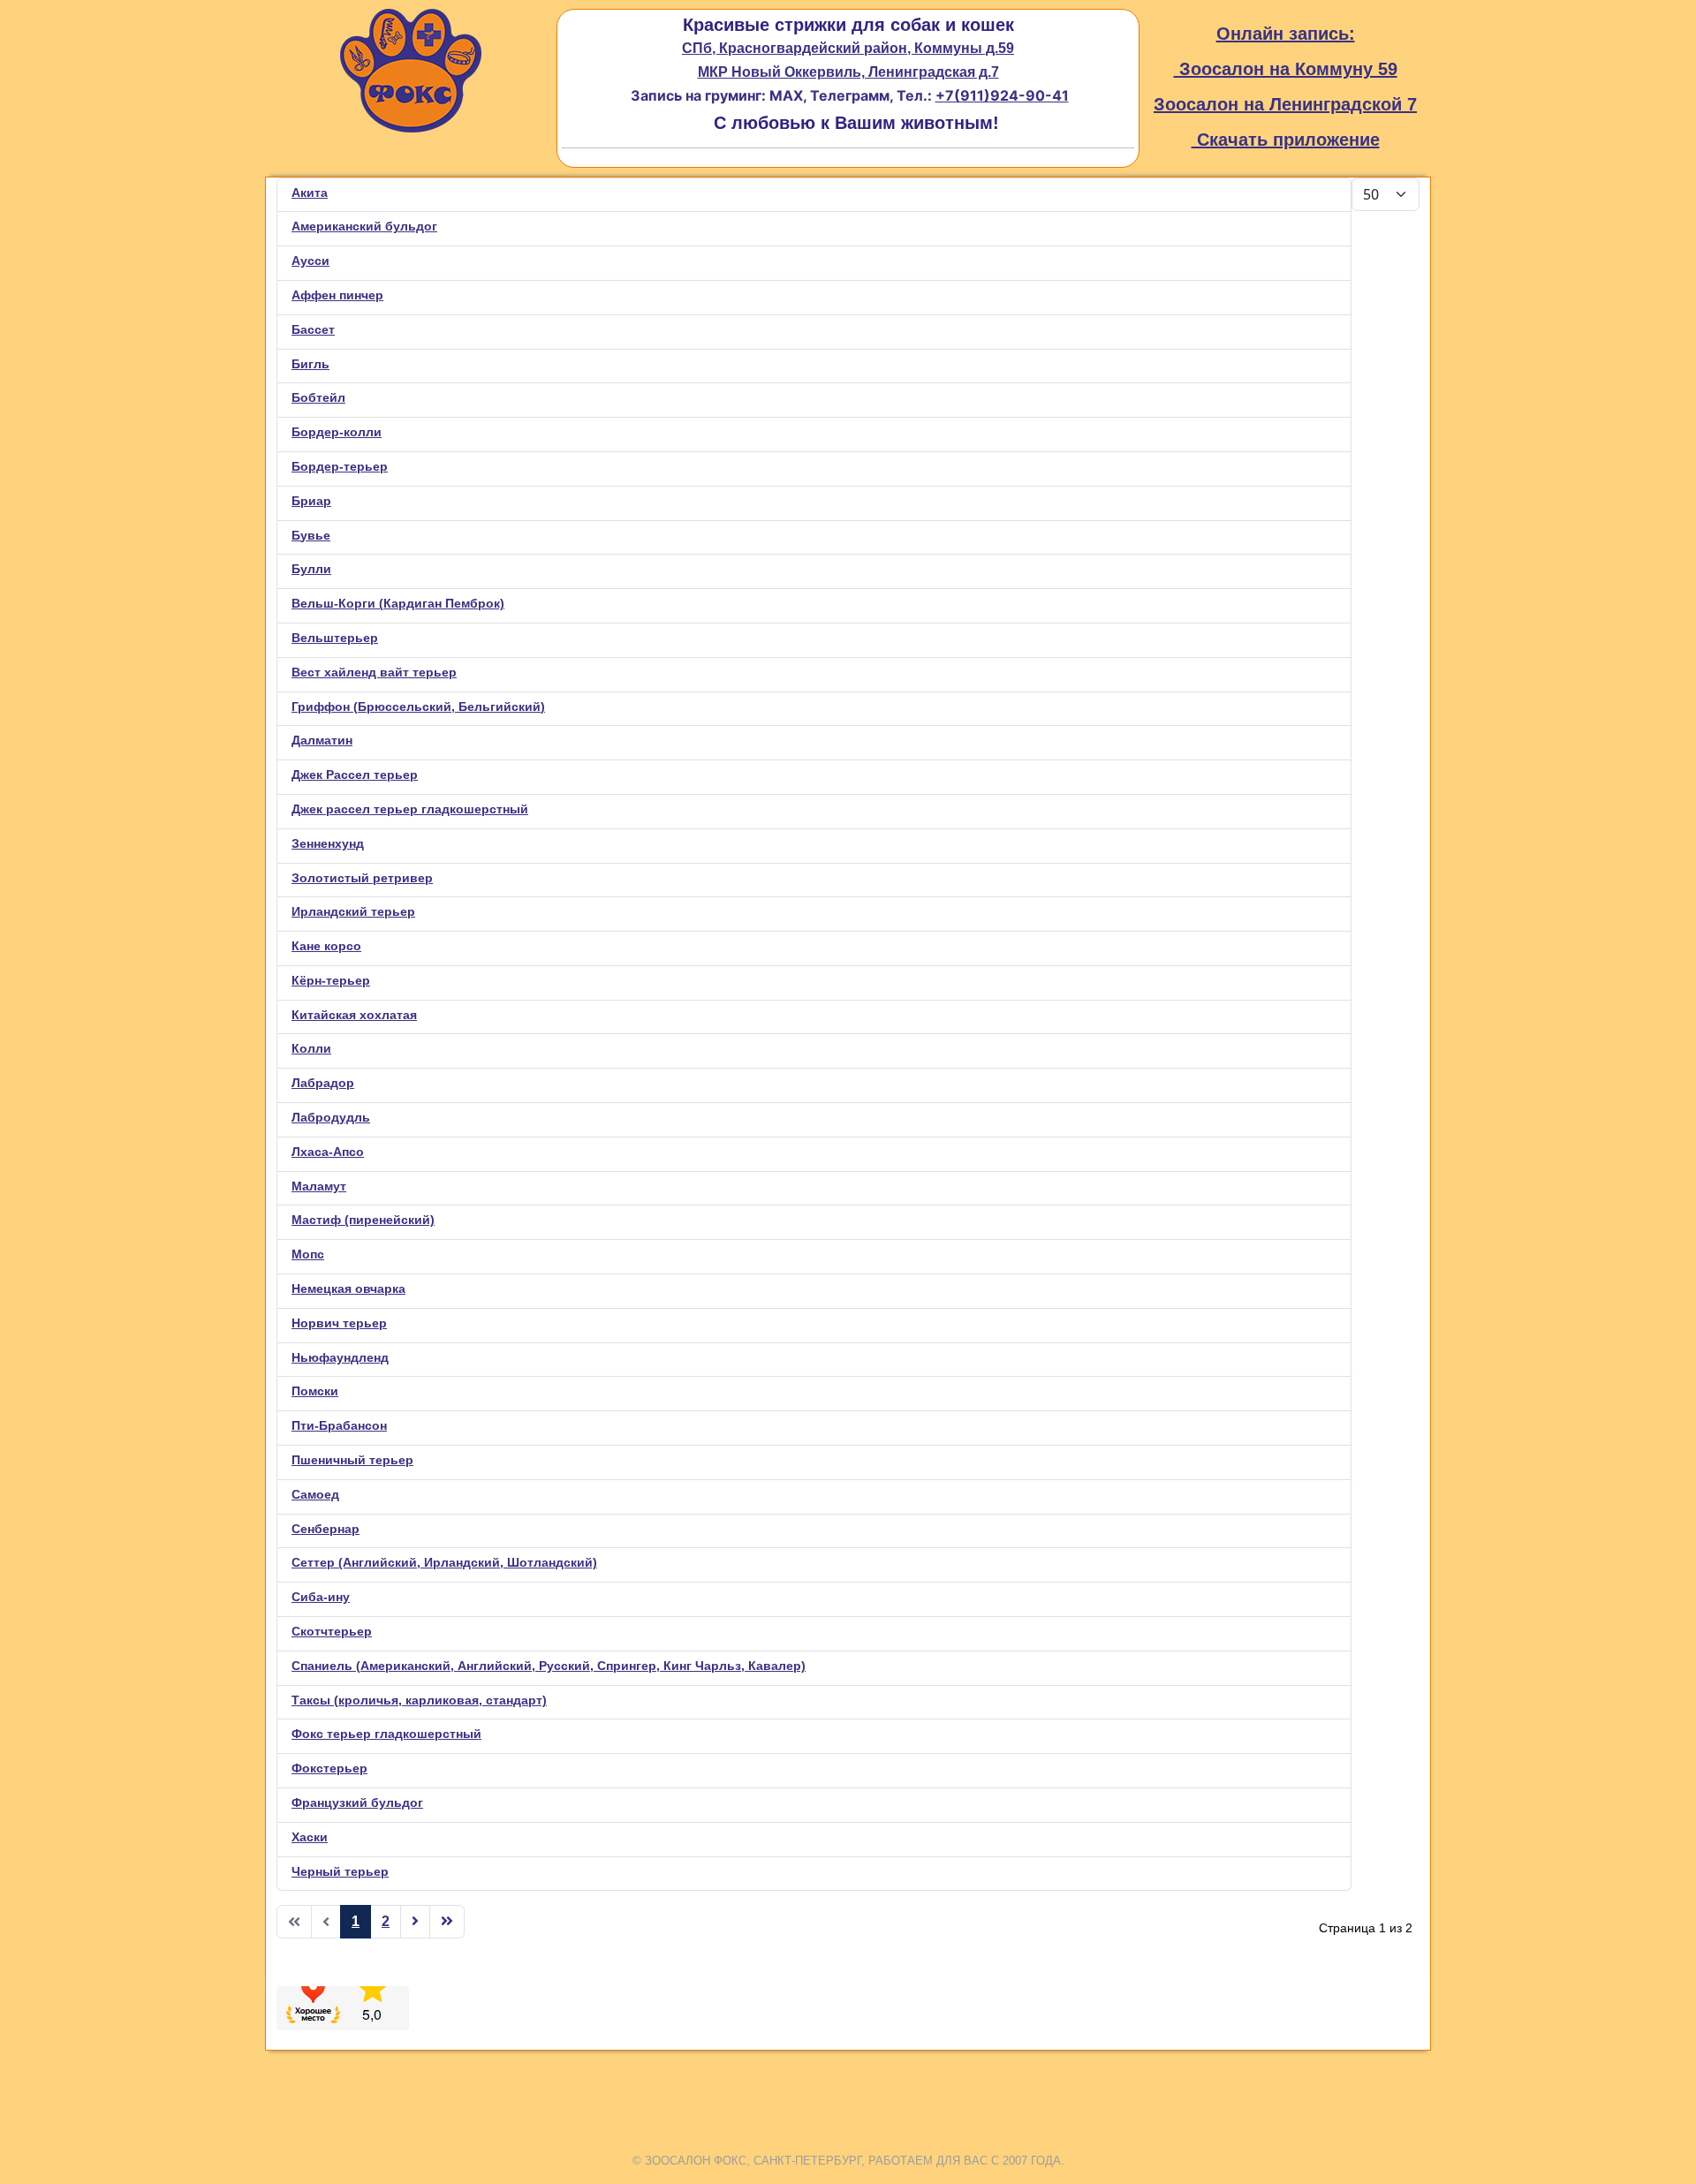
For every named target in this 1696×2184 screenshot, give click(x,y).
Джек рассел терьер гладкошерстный (410, 809)
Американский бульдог (364, 226)
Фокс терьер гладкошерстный (386, 1734)
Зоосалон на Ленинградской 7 (1285, 104)
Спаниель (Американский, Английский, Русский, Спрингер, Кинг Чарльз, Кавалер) (549, 1666)
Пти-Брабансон (339, 1425)
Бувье (311, 535)
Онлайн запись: (1286, 34)
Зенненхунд (328, 843)
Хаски (310, 1837)
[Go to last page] (447, 1922)
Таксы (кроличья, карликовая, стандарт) (419, 1700)
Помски (315, 1391)
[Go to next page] (415, 1922)
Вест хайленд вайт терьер (374, 672)
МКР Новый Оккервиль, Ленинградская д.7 (848, 72)
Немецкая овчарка (348, 1288)
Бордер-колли (337, 432)
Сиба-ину (321, 1597)
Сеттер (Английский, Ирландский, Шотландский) (444, 1562)
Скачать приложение (1286, 140)
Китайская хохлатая (354, 1015)
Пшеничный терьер (352, 1460)
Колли (311, 1048)
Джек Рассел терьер (355, 775)
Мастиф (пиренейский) (363, 1220)
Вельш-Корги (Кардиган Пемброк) (398, 603)
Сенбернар (326, 1529)
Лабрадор (323, 1083)
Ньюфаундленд (340, 1357)
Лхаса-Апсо (328, 1152)
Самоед (315, 1494)
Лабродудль (331, 1117)
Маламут (319, 1186)
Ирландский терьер (353, 911)
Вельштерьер (335, 638)
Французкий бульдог (357, 1802)
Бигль (310, 364)
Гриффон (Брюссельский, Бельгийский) (418, 707)
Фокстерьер (329, 1768)
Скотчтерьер (332, 1631)
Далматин (322, 740)
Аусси (310, 261)
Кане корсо (326, 946)
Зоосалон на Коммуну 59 (1286, 69)
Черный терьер (340, 1871)
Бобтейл (318, 397)
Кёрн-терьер (331, 980)
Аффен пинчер (337, 295)
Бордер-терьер (340, 466)
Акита (310, 193)
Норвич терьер (339, 1323)
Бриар (311, 501)
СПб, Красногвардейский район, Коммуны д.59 (848, 48)
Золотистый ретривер (362, 878)
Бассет (313, 329)
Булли (311, 569)
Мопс (308, 1254)
